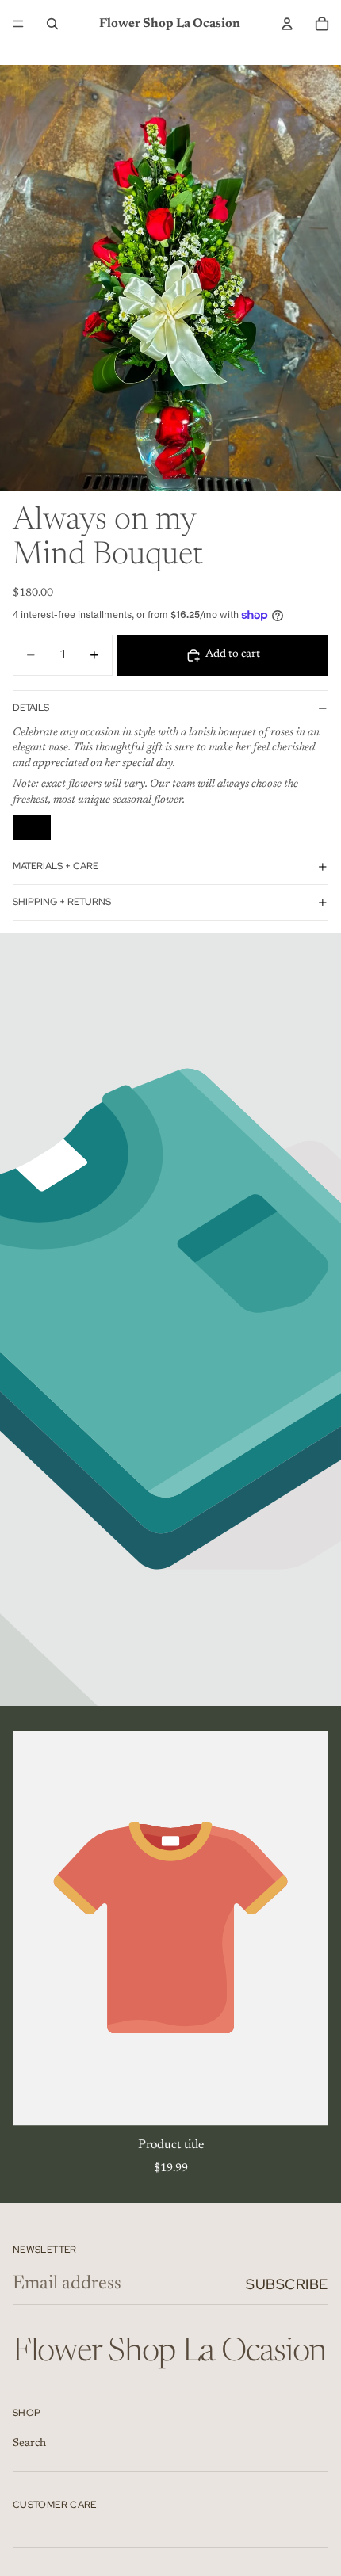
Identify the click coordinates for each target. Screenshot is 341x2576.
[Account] (287, 24)
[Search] (52, 24)
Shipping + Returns (62, 902)
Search (29, 2444)
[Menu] (18, 24)
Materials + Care (56, 866)
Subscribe (287, 2284)
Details (31, 708)
